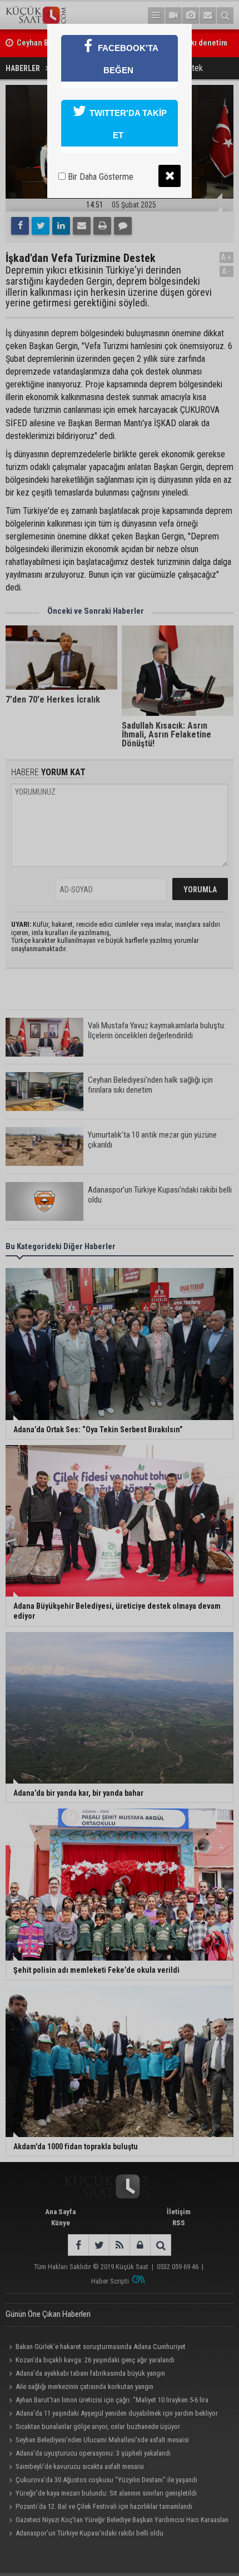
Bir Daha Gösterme (99, 177)
